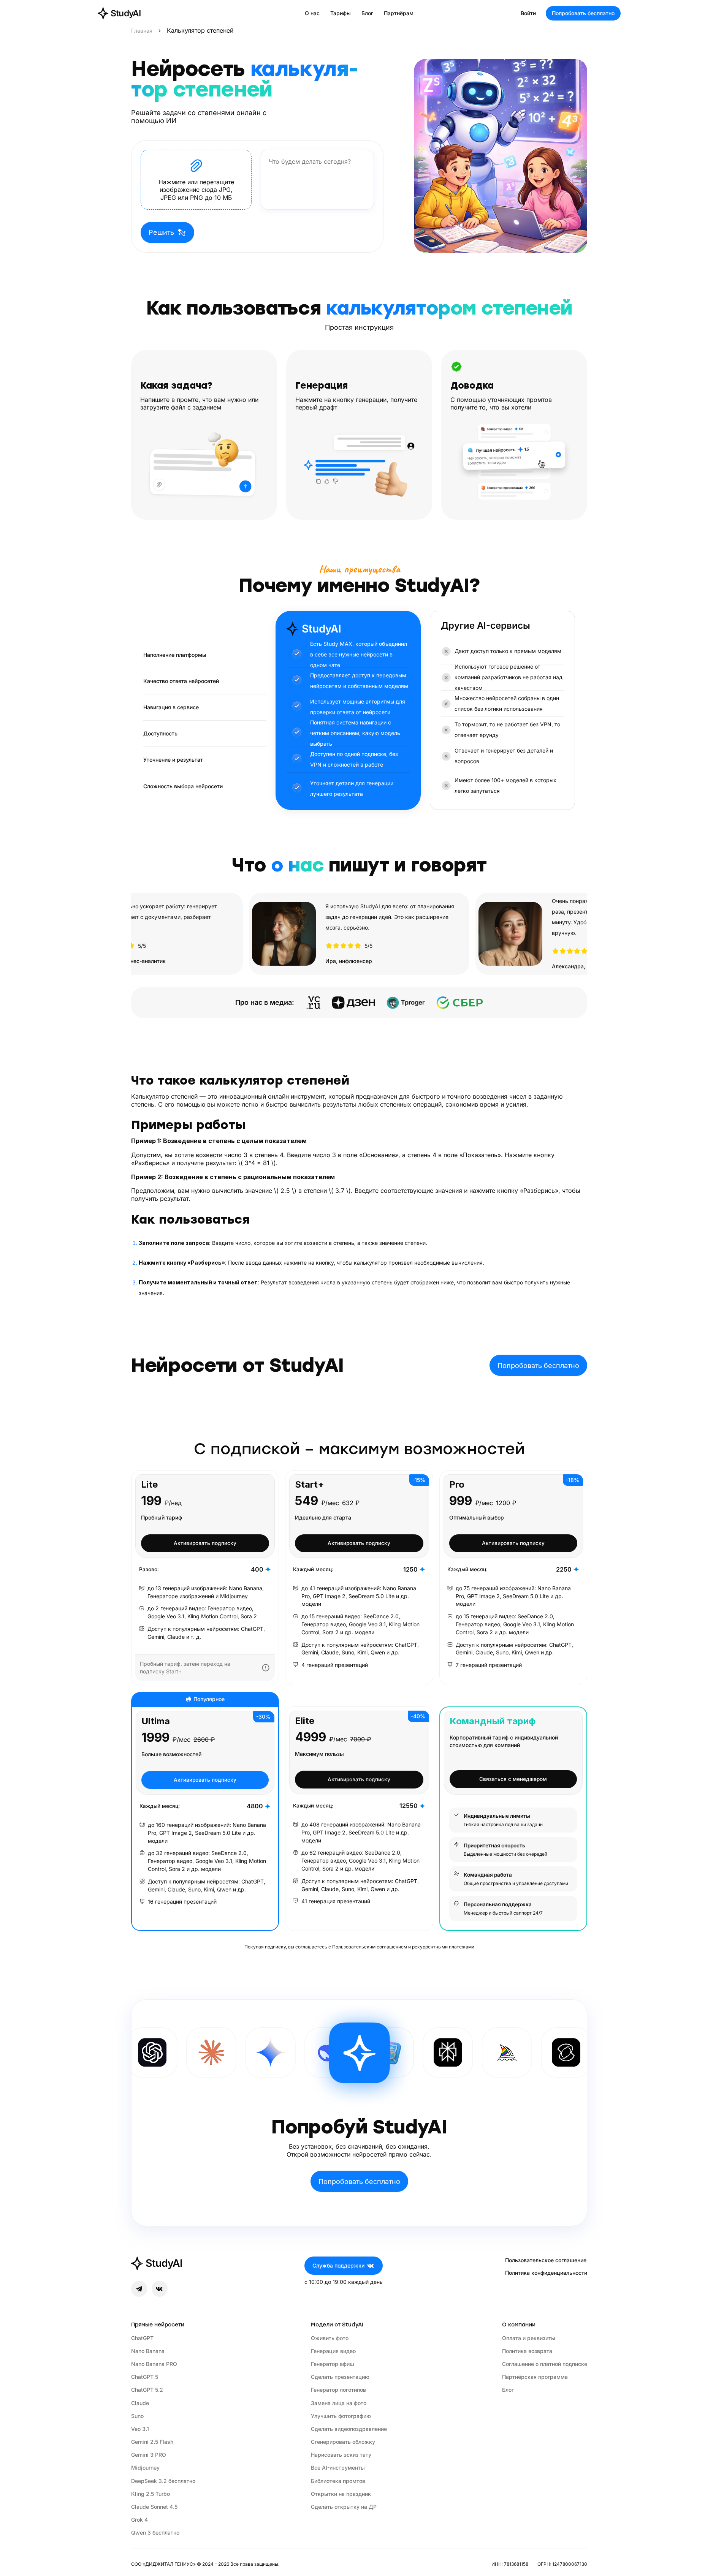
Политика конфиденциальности (546, 2273)
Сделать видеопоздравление (349, 2429)
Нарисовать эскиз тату (341, 2455)
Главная (142, 31)
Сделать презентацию (340, 2377)
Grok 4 (139, 2520)
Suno (137, 2416)
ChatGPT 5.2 (147, 2390)
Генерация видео (333, 2351)
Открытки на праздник (341, 2494)
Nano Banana (148, 2351)
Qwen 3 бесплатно (155, 2533)
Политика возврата (527, 2351)
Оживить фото (330, 2338)
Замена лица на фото (339, 2403)
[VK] (160, 2289)
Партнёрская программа (535, 2377)
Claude (140, 2403)
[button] (196, 180)
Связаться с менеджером (513, 1779)
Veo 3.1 (140, 2429)
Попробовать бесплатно (583, 13)
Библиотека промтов (338, 2481)
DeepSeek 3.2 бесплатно (163, 2481)
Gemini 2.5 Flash (152, 2442)
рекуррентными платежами (443, 1947)
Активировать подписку (205, 1543)
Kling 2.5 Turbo (151, 2494)
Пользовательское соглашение (546, 2260)
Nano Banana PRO (154, 2364)
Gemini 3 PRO (149, 2455)
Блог (367, 13)
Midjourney (145, 2468)
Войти (528, 13)
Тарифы (341, 13)
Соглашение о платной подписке (545, 2364)
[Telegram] (139, 2289)
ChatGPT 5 (145, 2377)
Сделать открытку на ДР (344, 2507)
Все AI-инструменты (338, 2468)
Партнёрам (399, 13)
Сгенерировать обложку (343, 2442)
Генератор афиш (333, 2364)
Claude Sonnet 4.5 (154, 2507)
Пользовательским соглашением (370, 1947)
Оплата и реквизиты (529, 2338)
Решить (161, 232)
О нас (312, 13)
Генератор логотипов (338, 2390)
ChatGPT (142, 2338)
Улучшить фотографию (341, 2416)
